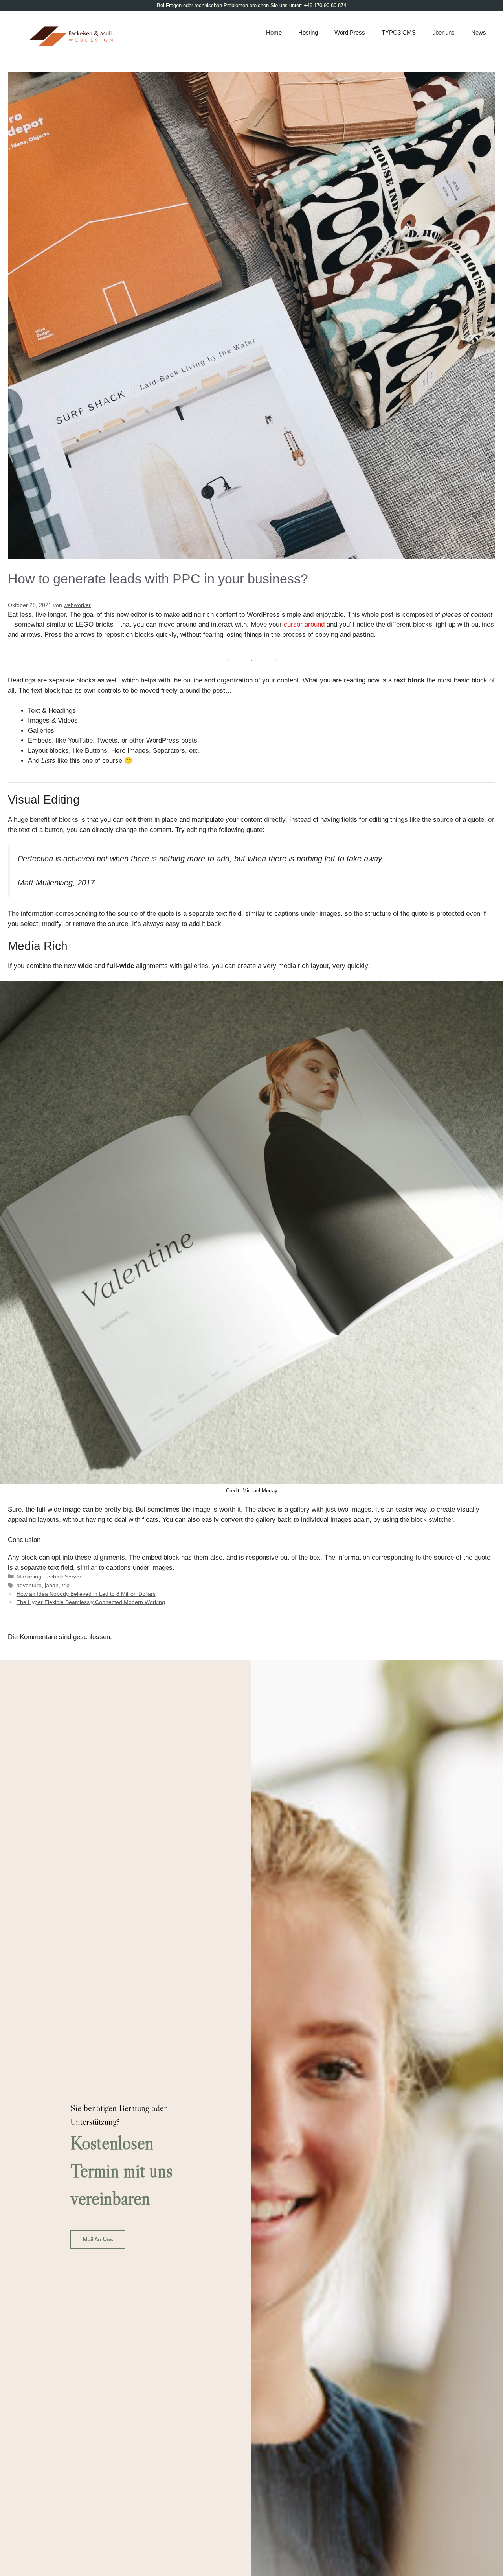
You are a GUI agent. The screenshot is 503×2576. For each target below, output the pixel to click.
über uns (443, 32)
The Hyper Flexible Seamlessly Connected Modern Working (91, 1602)
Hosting (308, 32)
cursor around (304, 624)
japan (52, 1585)
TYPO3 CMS (399, 32)
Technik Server (63, 1577)
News (479, 32)
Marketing (29, 1577)
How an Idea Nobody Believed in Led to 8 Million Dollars (86, 1594)
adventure (29, 1585)
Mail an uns (98, 2239)
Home (274, 32)
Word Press (350, 32)
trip (66, 1585)
